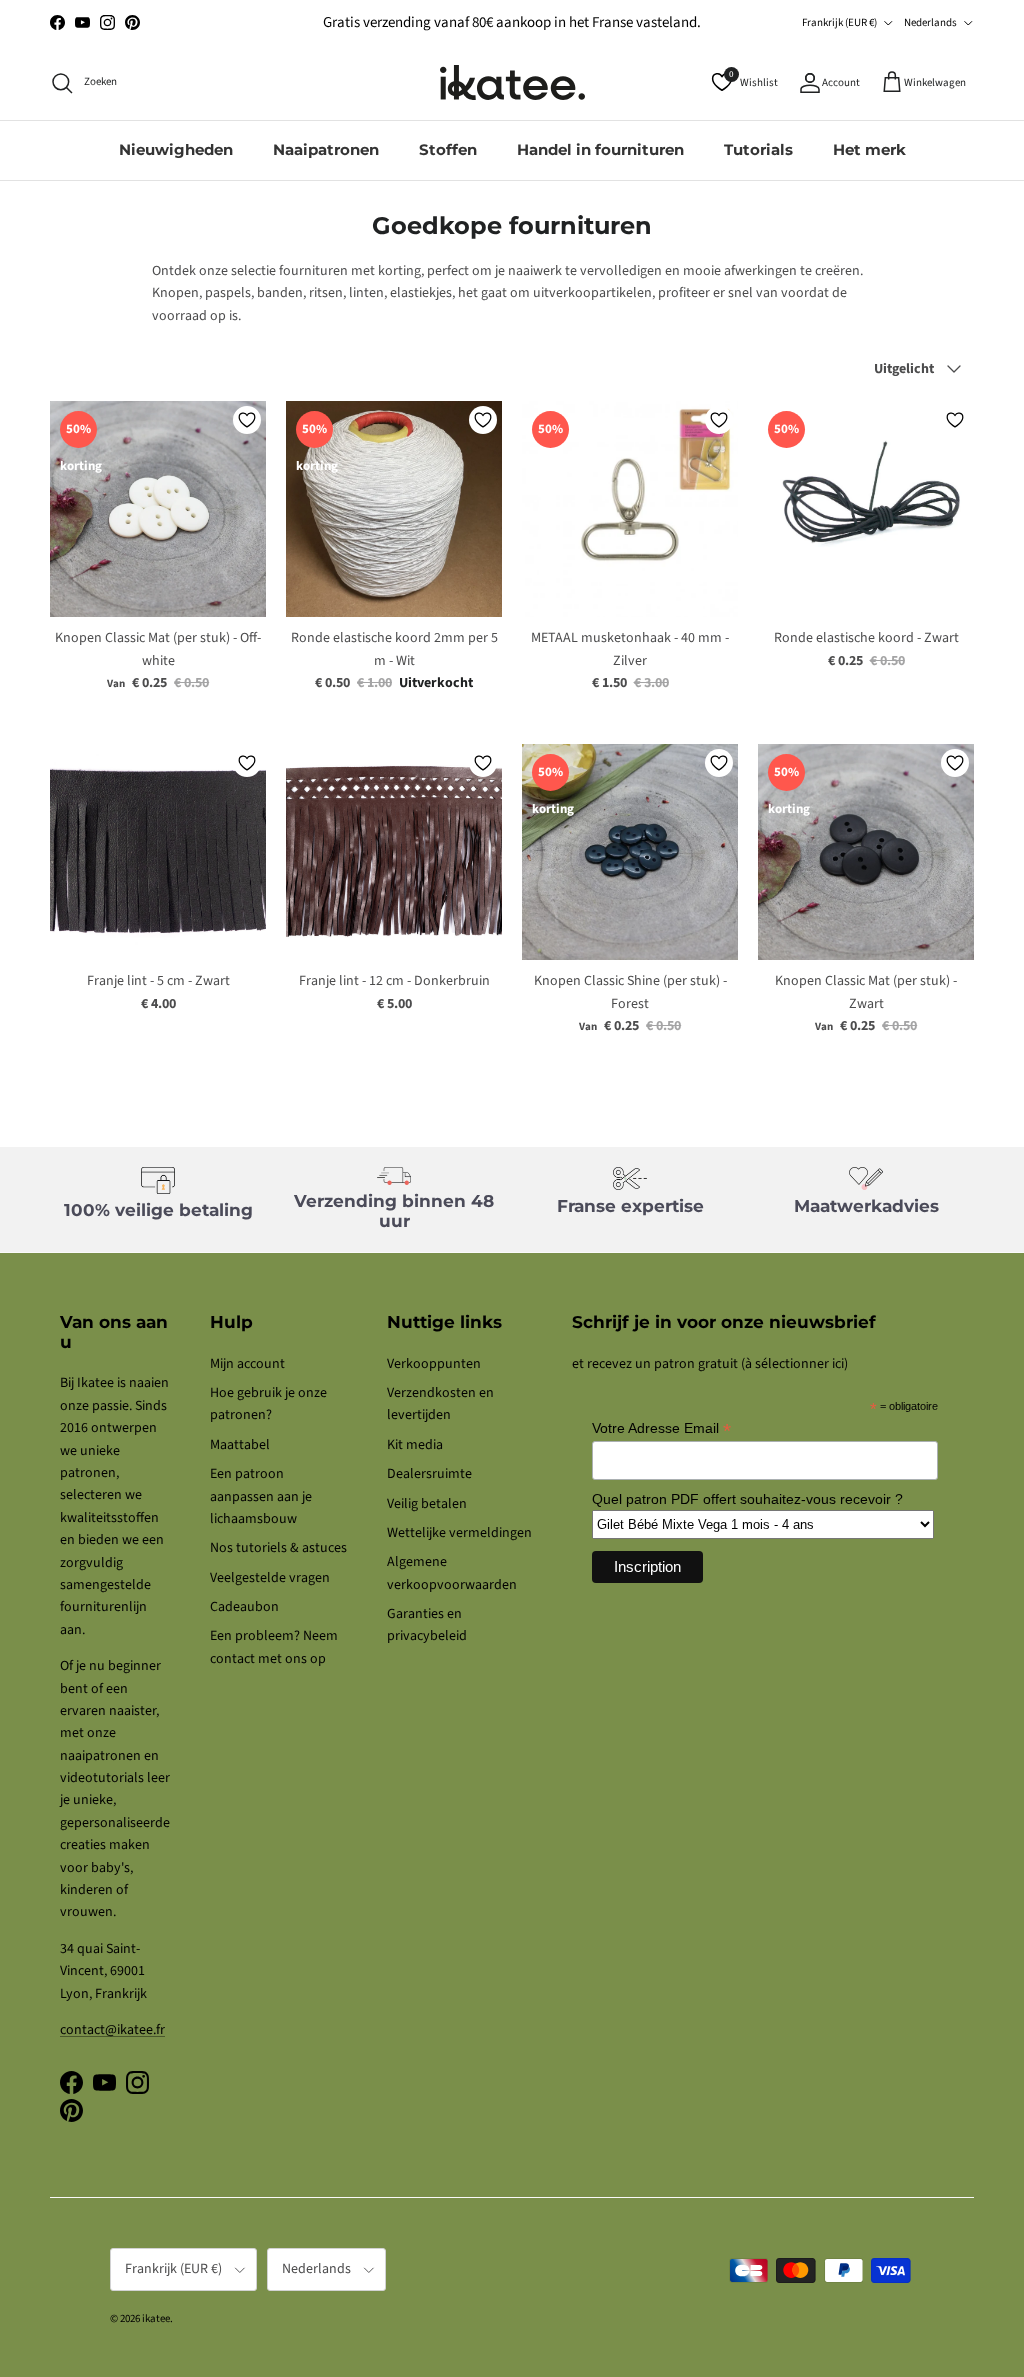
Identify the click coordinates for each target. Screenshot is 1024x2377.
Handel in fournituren (600, 149)
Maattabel (240, 1445)
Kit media (415, 1445)
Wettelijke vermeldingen (459, 1533)
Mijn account (247, 1364)
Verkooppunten (434, 1364)
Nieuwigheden (176, 149)
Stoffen (448, 149)
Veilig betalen (427, 1504)
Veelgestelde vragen (270, 1578)
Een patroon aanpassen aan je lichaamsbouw (261, 1496)
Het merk (869, 149)
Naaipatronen (326, 149)
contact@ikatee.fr (112, 2030)
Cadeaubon (244, 1607)
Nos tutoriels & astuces (278, 1548)
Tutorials (758, 149)
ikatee (156, 2318)
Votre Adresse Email (661, 1428)
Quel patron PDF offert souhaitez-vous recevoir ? (747, 1499)
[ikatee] (512, 82)
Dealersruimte (429, 1474)
